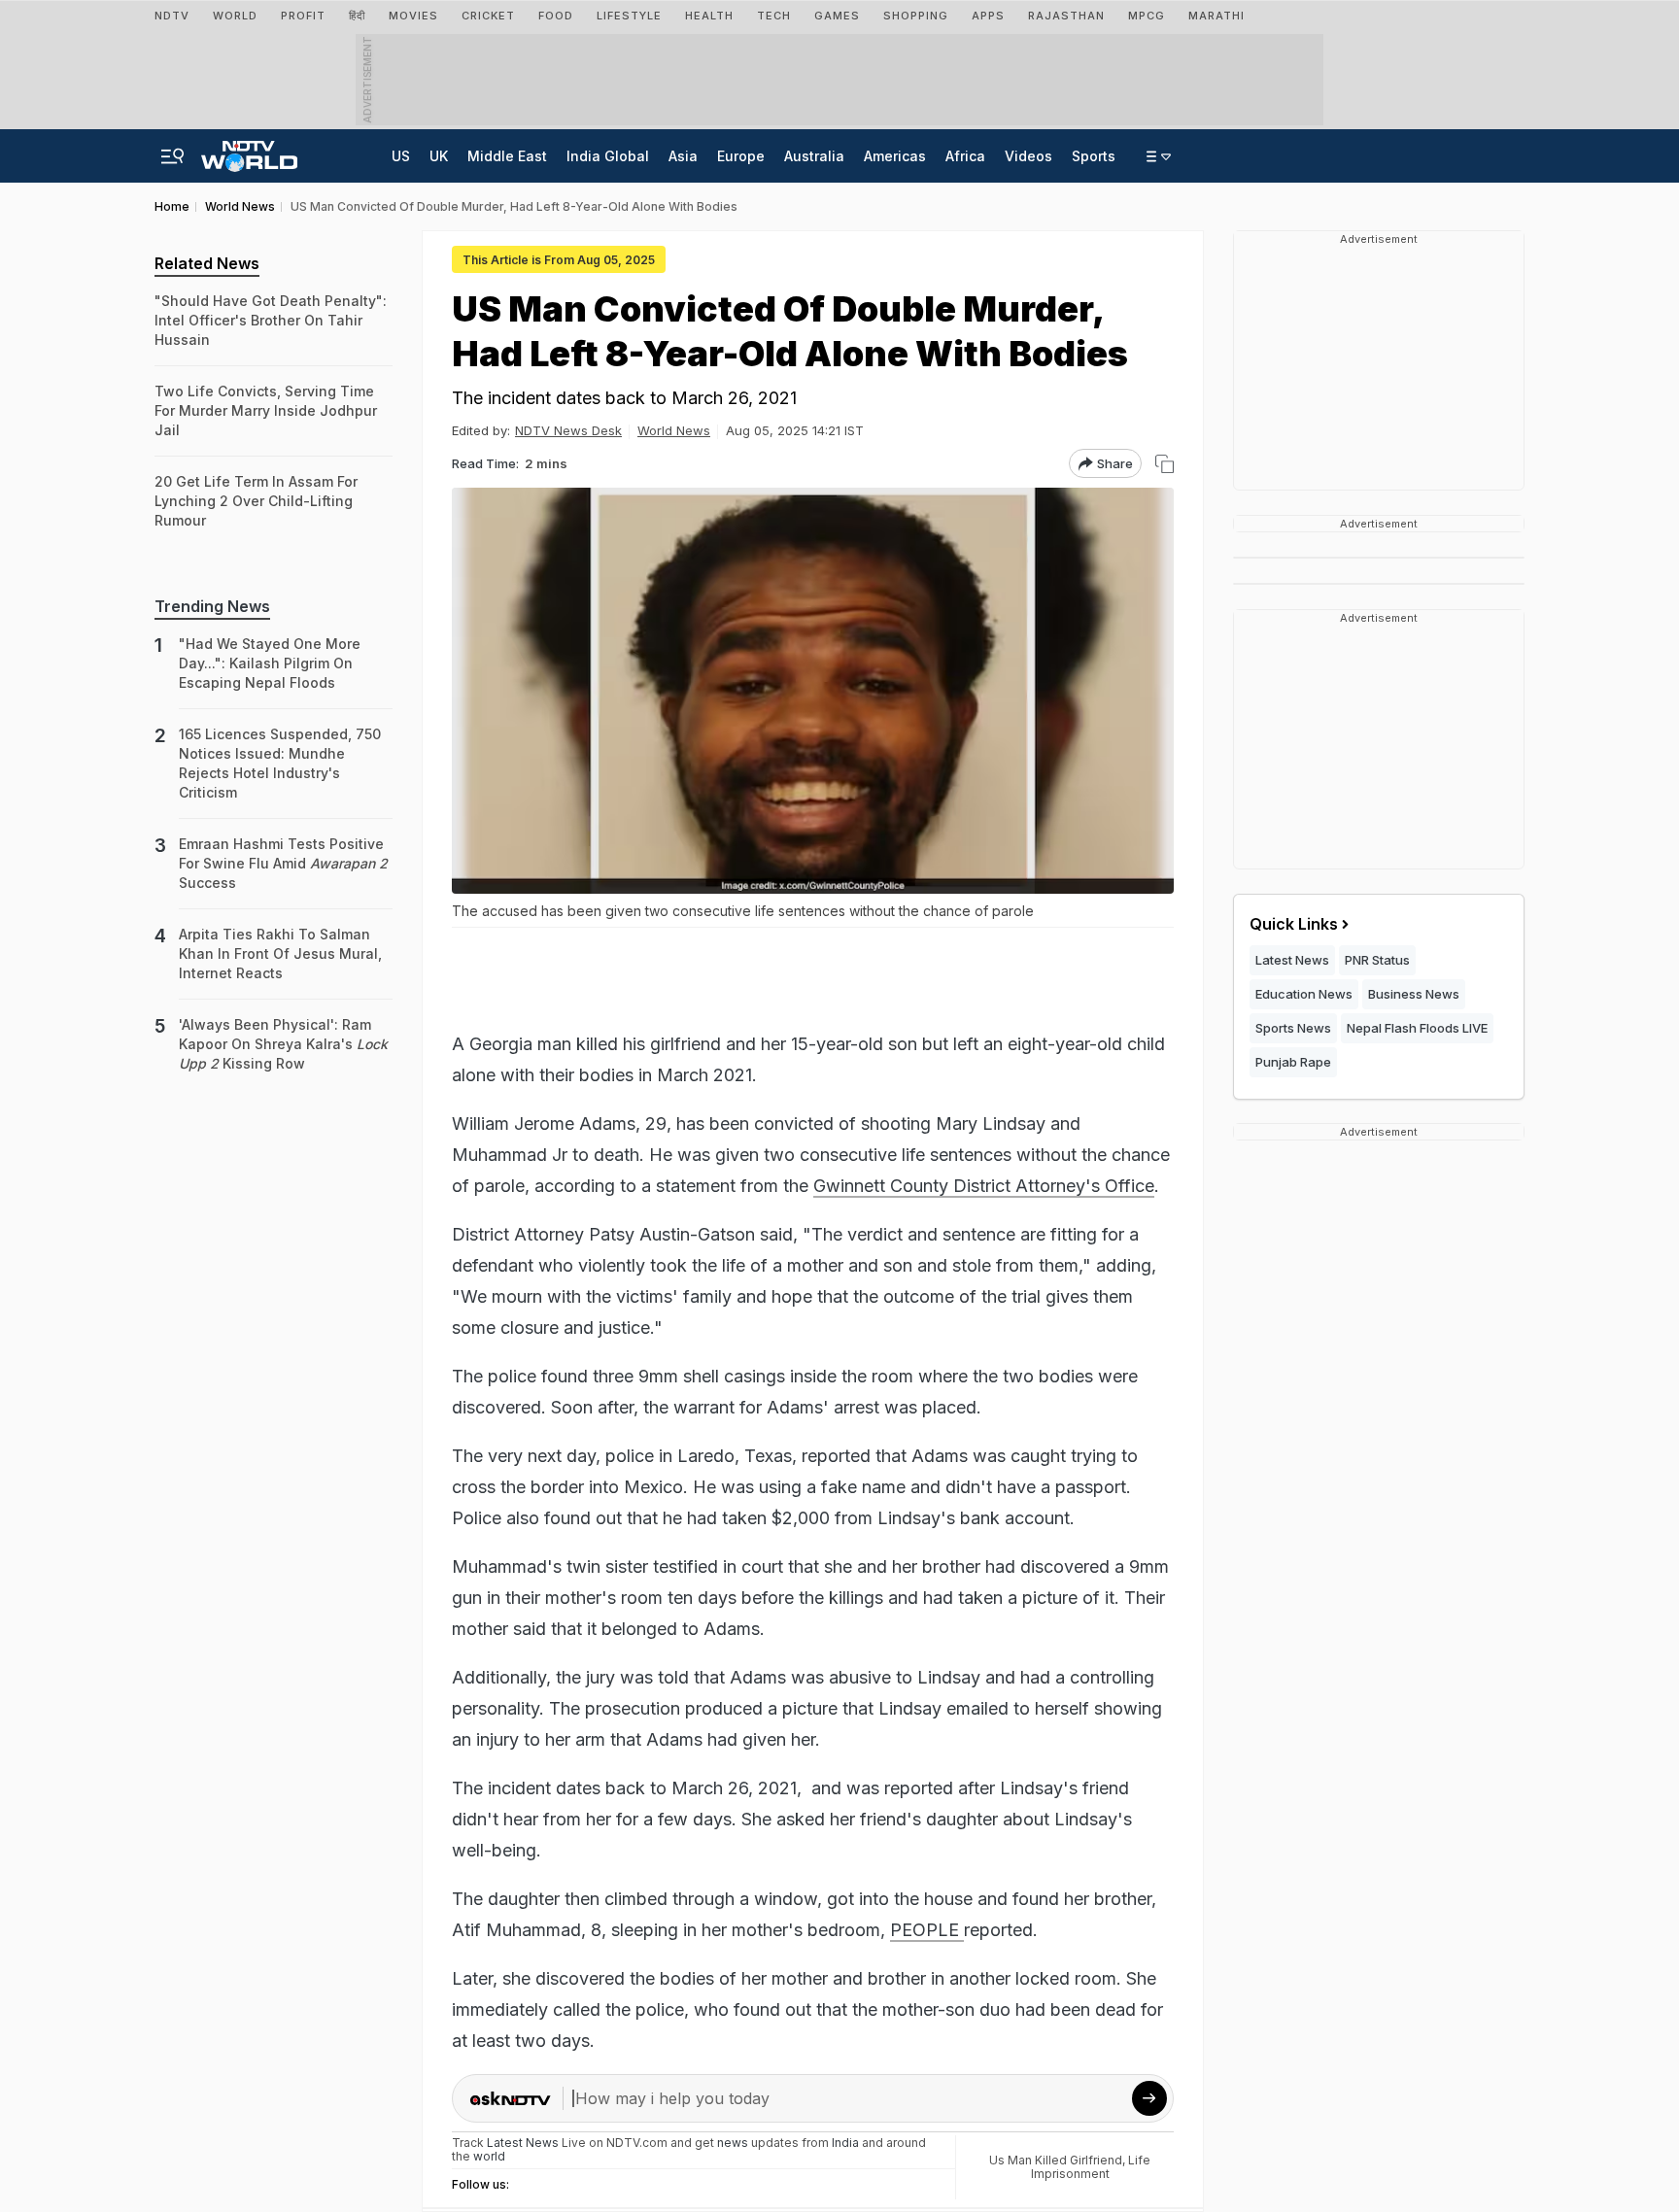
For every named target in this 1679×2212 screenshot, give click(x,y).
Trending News (212, 606)
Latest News (1292, 960)
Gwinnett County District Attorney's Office (984, 1186)
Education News (1304, 994)
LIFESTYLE (629, 16)
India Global (608, 156)
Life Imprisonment (1091, 2167)
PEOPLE (927, 1930)
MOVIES (413, 16)
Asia (683, 156)
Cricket (488, 16)
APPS (988, 16)
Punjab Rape (1293, 1062)
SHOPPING (916, 16)
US (401, 156)
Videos (1028, 156)
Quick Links (1294, 924)
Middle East (507, 156)
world (489, 2156)
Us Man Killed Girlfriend (1056, 2160)
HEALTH (709, 16)
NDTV (172, 16)
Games (837, 16)
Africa (965, 156)
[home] (249, 151)
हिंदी (357, 16)
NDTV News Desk (568, 430)
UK (439, 156)
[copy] (1165, 464)
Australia (814, 156)
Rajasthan (1066, 16)
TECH (774, 16)
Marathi (1216, 16)
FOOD (556, 16)
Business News (1414, 994)
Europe (741, 156)
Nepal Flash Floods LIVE (1417, 1028)
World (235, 16)
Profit (303, 16)
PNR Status (1377, 960)
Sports (1094, 156)
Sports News (1293, 1028)
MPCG (1147, 16)
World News (674, 430)
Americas (895, 156)
